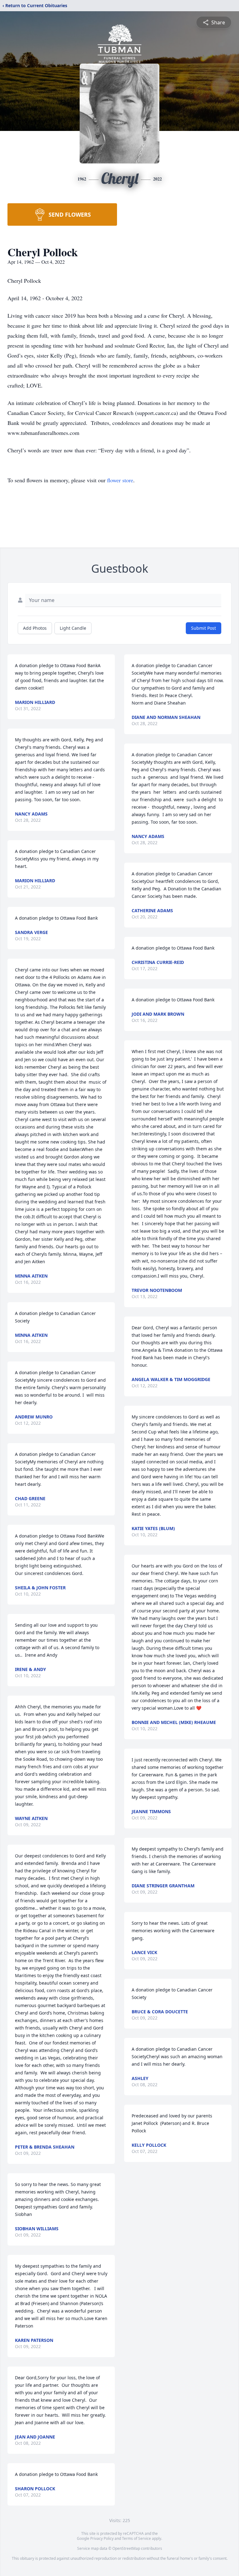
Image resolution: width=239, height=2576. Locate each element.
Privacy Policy (102, 2538)
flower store (120, 480)
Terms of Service (136, 2538)
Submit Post (204, 628)
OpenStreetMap (126, 2548)
